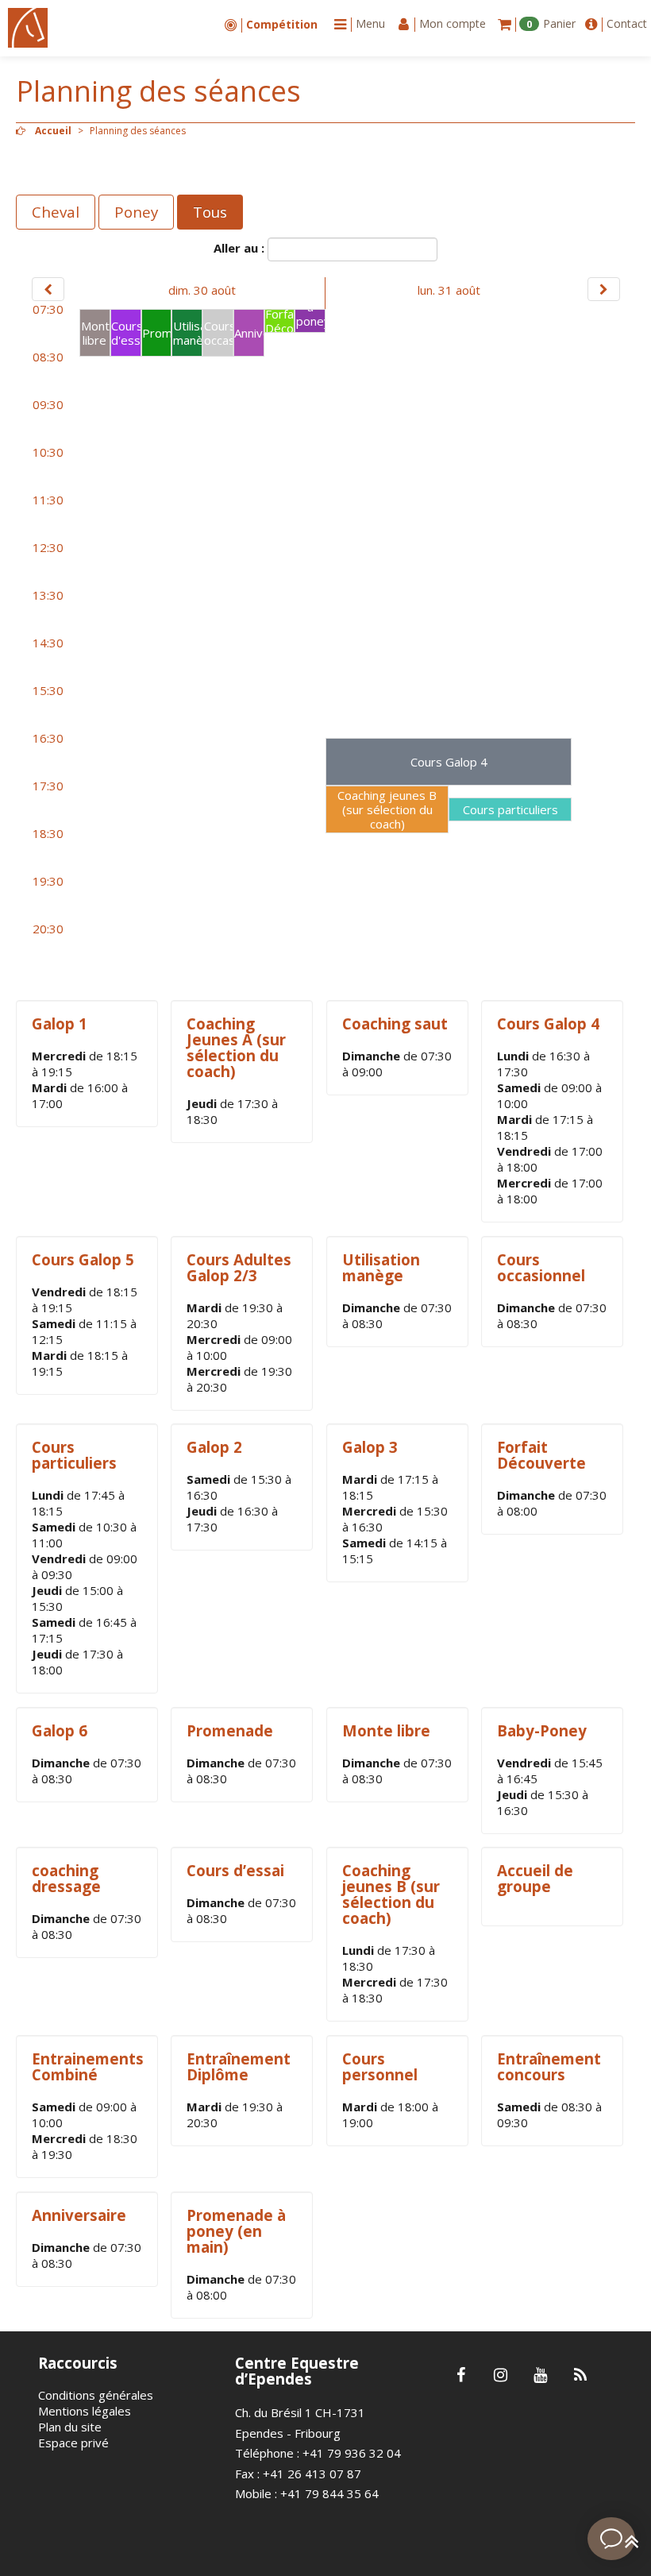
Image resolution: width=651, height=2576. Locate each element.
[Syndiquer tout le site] (580, 2376)
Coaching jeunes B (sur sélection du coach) (391, 1894)
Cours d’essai (235, 1870)
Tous (210, 212)
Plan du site (70, 2427)
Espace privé (73, 2443)
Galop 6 (60, 1730)
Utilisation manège (381, 1267)
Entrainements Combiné (88, 2066)
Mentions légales (85, 2411)
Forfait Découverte (541, 1455)
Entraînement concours (549, 2066)
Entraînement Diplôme (239, 2066)
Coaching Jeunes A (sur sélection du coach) (236, 1047)
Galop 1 (60, 1023)
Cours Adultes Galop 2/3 (239, 1267)
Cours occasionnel (541, 1267)
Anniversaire (79, 2215)
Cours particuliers (74, 1455)
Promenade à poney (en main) (236, 2231)
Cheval (56, 212)
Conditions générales (96, 2395)
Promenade (230, 1730)
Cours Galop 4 (548, 1023)
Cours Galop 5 (83, 1259)
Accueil (53, 131)
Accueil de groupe (535, 1878)
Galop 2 (214, 1447)
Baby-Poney (542, 1730)
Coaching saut (395, 1023)
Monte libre (386, 1730)
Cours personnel (380, 2066)
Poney (136, 212)
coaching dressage (66, 1878)
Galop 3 (370, 1447)
